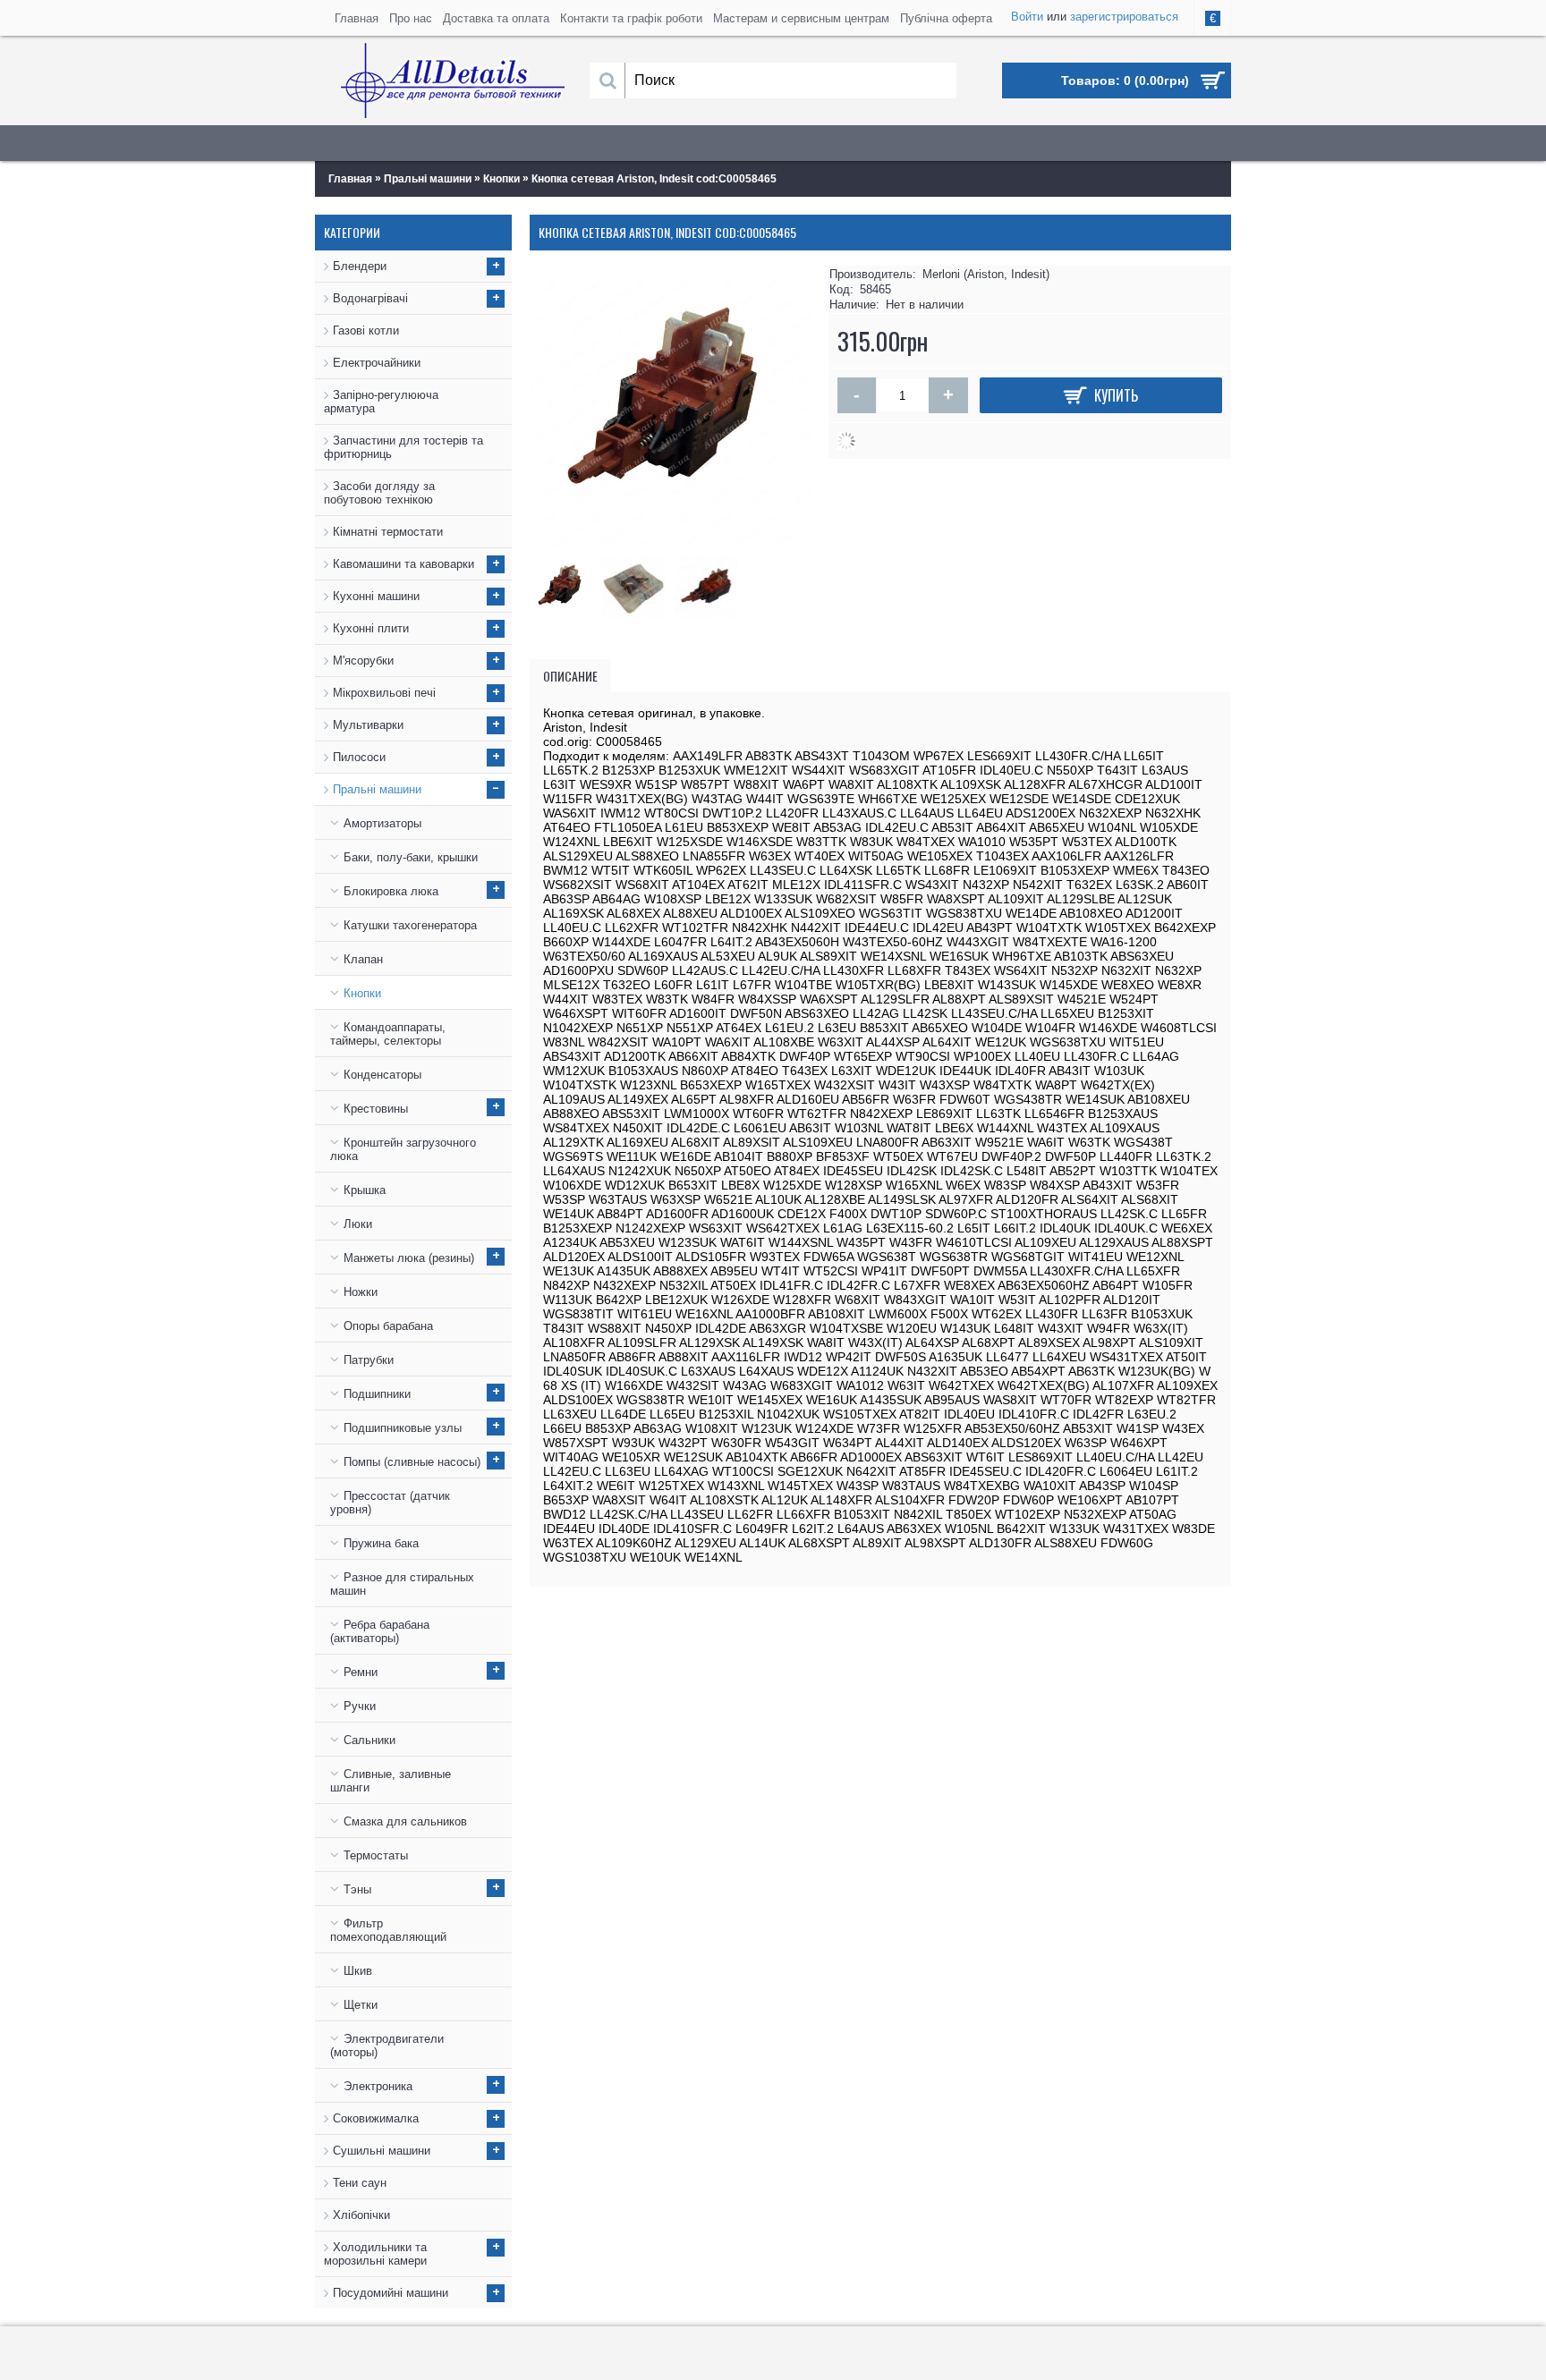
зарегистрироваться (1124, 17)
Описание (570, 676)
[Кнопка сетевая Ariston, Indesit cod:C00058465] (566, 583)
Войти (1027, 17)
